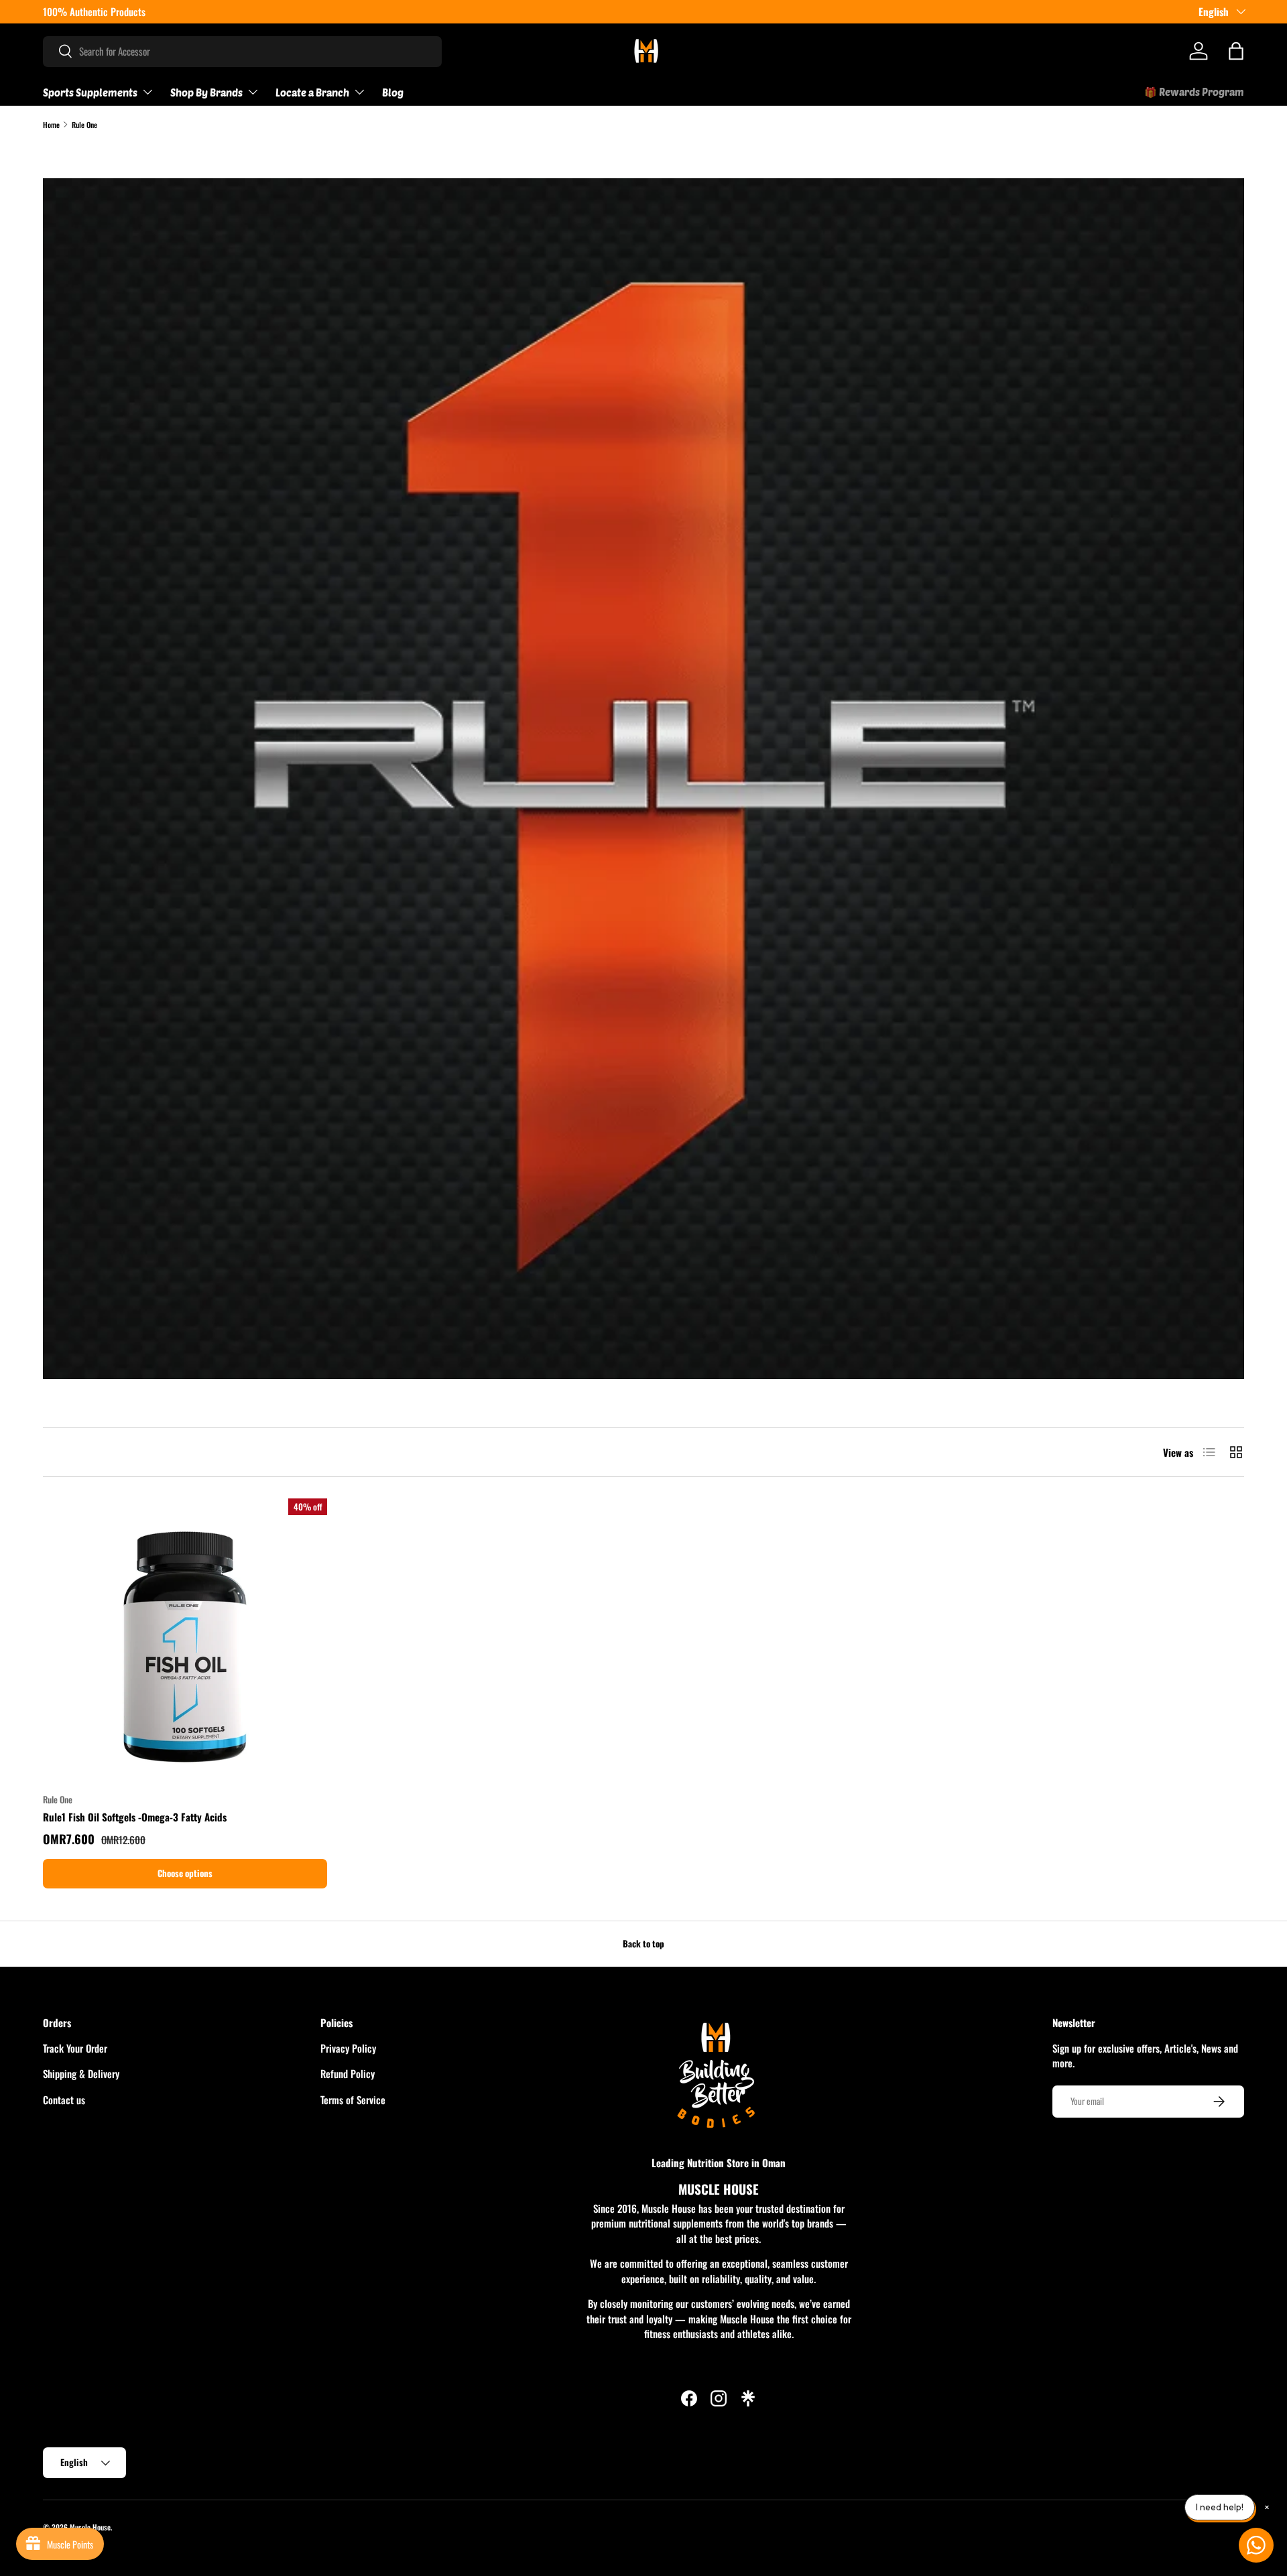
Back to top (643, 1943)
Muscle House (90, 2527)
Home (51, 125)
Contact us (64, 2100)
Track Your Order (75, 2048)
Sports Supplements (90, 92)
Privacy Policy (348, 2048)
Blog (393, 92)
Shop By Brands (206, 92)
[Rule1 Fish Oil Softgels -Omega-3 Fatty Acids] (185, 1640)
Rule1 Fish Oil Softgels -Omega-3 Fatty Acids (135, 1817)
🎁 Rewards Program (1194, 92)
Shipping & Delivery (81, 2073)
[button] (1236, 51)
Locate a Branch (312, 92)
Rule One (84, 125)
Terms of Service (353, 2100)
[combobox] (242, 51)
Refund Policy (348, 2073)
